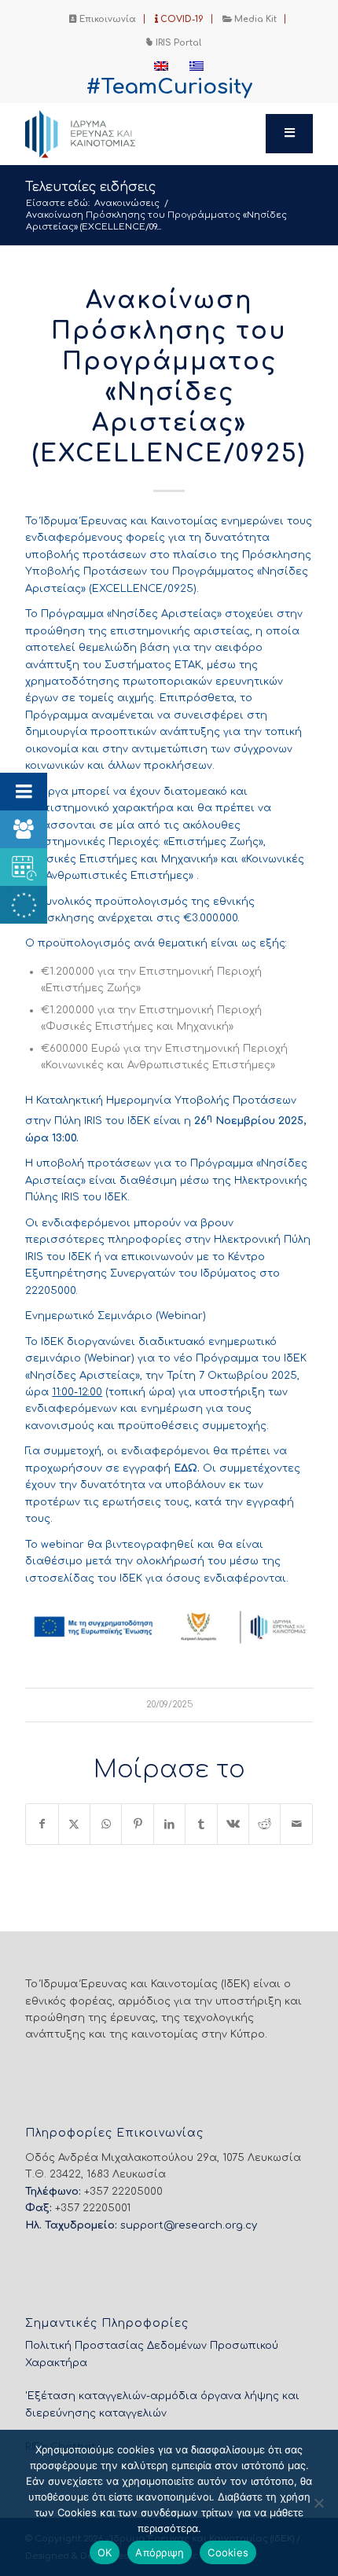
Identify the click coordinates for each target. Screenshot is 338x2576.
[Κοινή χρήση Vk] (233, 1824)
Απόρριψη (160, 2552)
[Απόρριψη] (318, 2503)
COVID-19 (181, 19)
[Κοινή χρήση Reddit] (265, 1824)
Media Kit (254, 19)
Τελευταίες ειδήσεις (90, 187)
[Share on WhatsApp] (106, 1824)
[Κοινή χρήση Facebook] (42, 1824)
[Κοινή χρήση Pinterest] (137, 1824)
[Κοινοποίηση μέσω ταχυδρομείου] (296, 1824)
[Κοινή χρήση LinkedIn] (169, 1824)
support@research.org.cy (189, 2225)
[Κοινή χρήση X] (74, 1824)
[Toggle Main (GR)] (289, 134)
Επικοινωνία (107, 19)
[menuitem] (103, 19)
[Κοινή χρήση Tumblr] (201, 1824)
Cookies (228, 2552)
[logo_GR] (140, 134)
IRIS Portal (177, 43)
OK (105, 2552)
